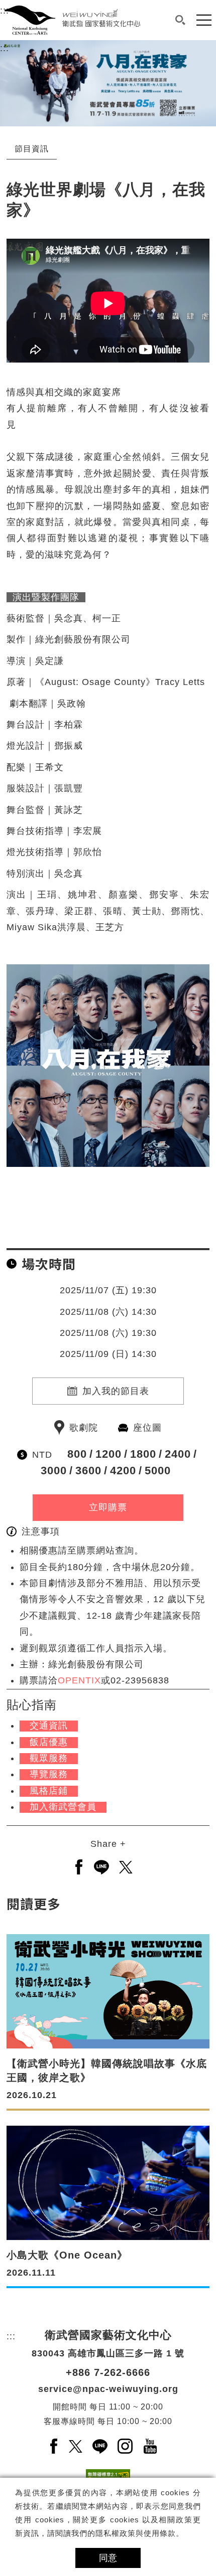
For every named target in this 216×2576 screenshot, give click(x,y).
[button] (180, 20)
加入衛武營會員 (63, 1807)
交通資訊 (49, 1726)
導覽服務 (49, 1774)
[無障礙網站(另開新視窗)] (108, 2477)
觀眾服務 (49, 1758)
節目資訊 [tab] (32, 149)
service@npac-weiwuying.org (108, 2389)
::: (5, 48)
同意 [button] (108, 2558)
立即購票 (108, 1507)
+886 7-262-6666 (108, 2372)
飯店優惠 (49, 1742)
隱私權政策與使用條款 (136, 2533)
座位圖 (147, 1428)
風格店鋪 (49, 1791)
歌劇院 (84, 1428)
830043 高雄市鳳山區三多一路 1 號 (108, 2353)
